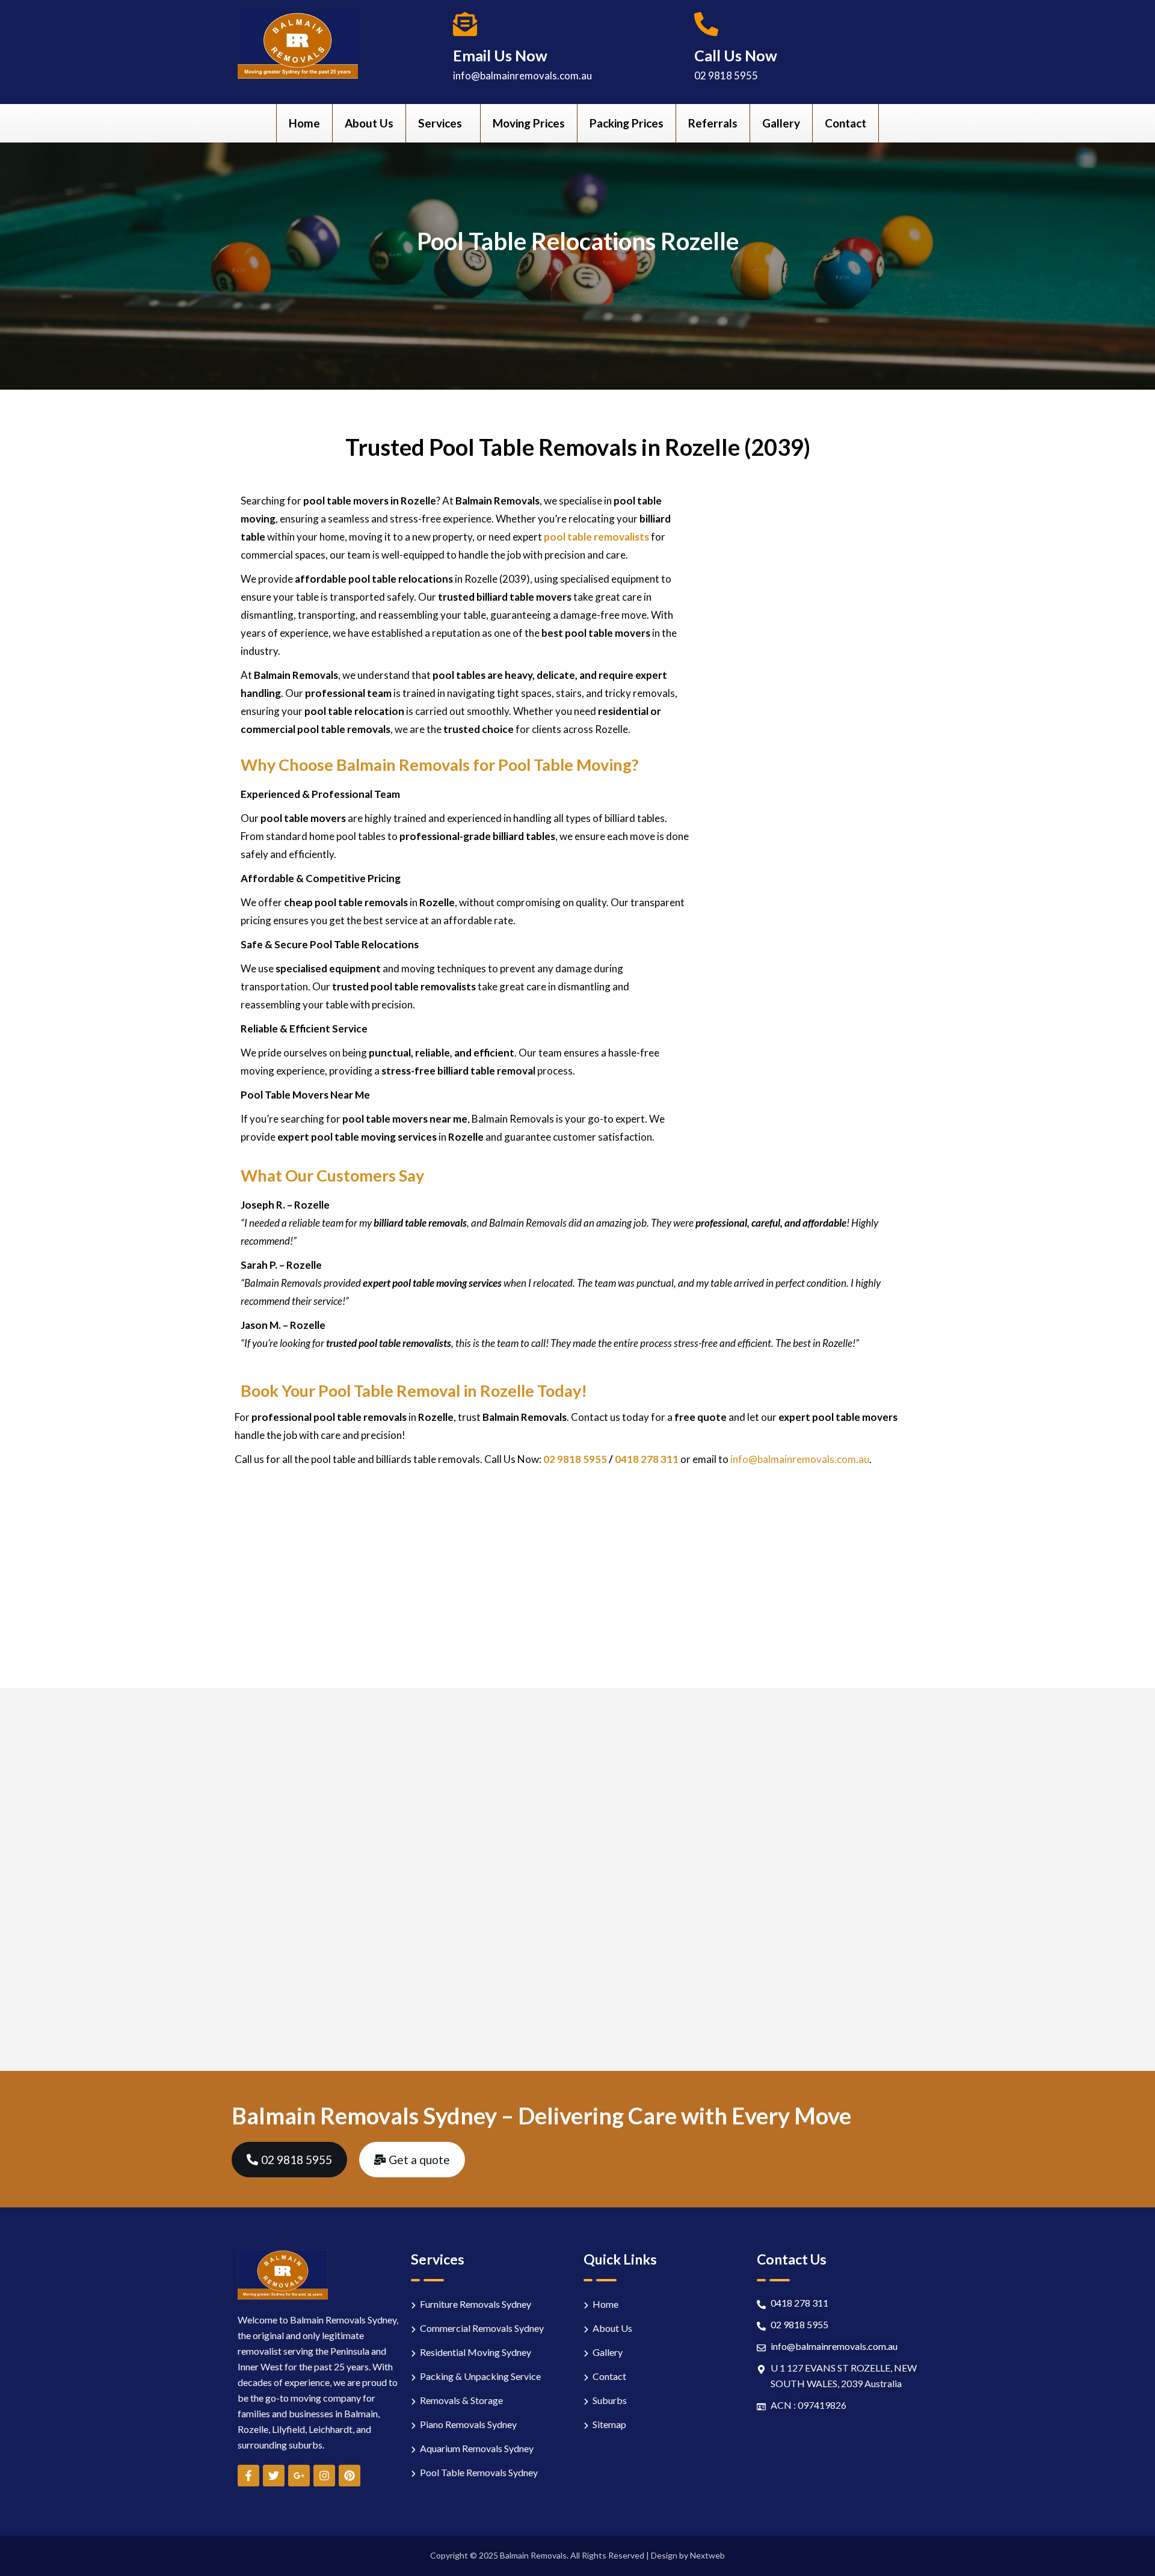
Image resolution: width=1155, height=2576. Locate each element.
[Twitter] (274, 2476)
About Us (369, 123)
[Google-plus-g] (299, 2476)
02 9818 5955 (726, 75)
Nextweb (707, 2555)
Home (304, 123)
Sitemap (609, 2424)
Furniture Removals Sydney (476, 2304)
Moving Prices (529, 123)
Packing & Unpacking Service (480, 2376)
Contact (845, 123)
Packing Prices (627, 123)
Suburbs (610, 2400)
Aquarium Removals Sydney (477, 2448)
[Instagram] (324, 2476)
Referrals (713, 123)
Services (440, 123)
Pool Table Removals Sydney (479, 2472)
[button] (443, 123)
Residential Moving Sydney (476, 2352)
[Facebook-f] (248, 2476)
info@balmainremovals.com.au (522, 75)
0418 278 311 (648, 1459)
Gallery (781, 123)
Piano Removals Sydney (468, 2424)
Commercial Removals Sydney (482, 2328)
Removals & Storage (461, 2400)
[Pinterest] (350, 2476)
